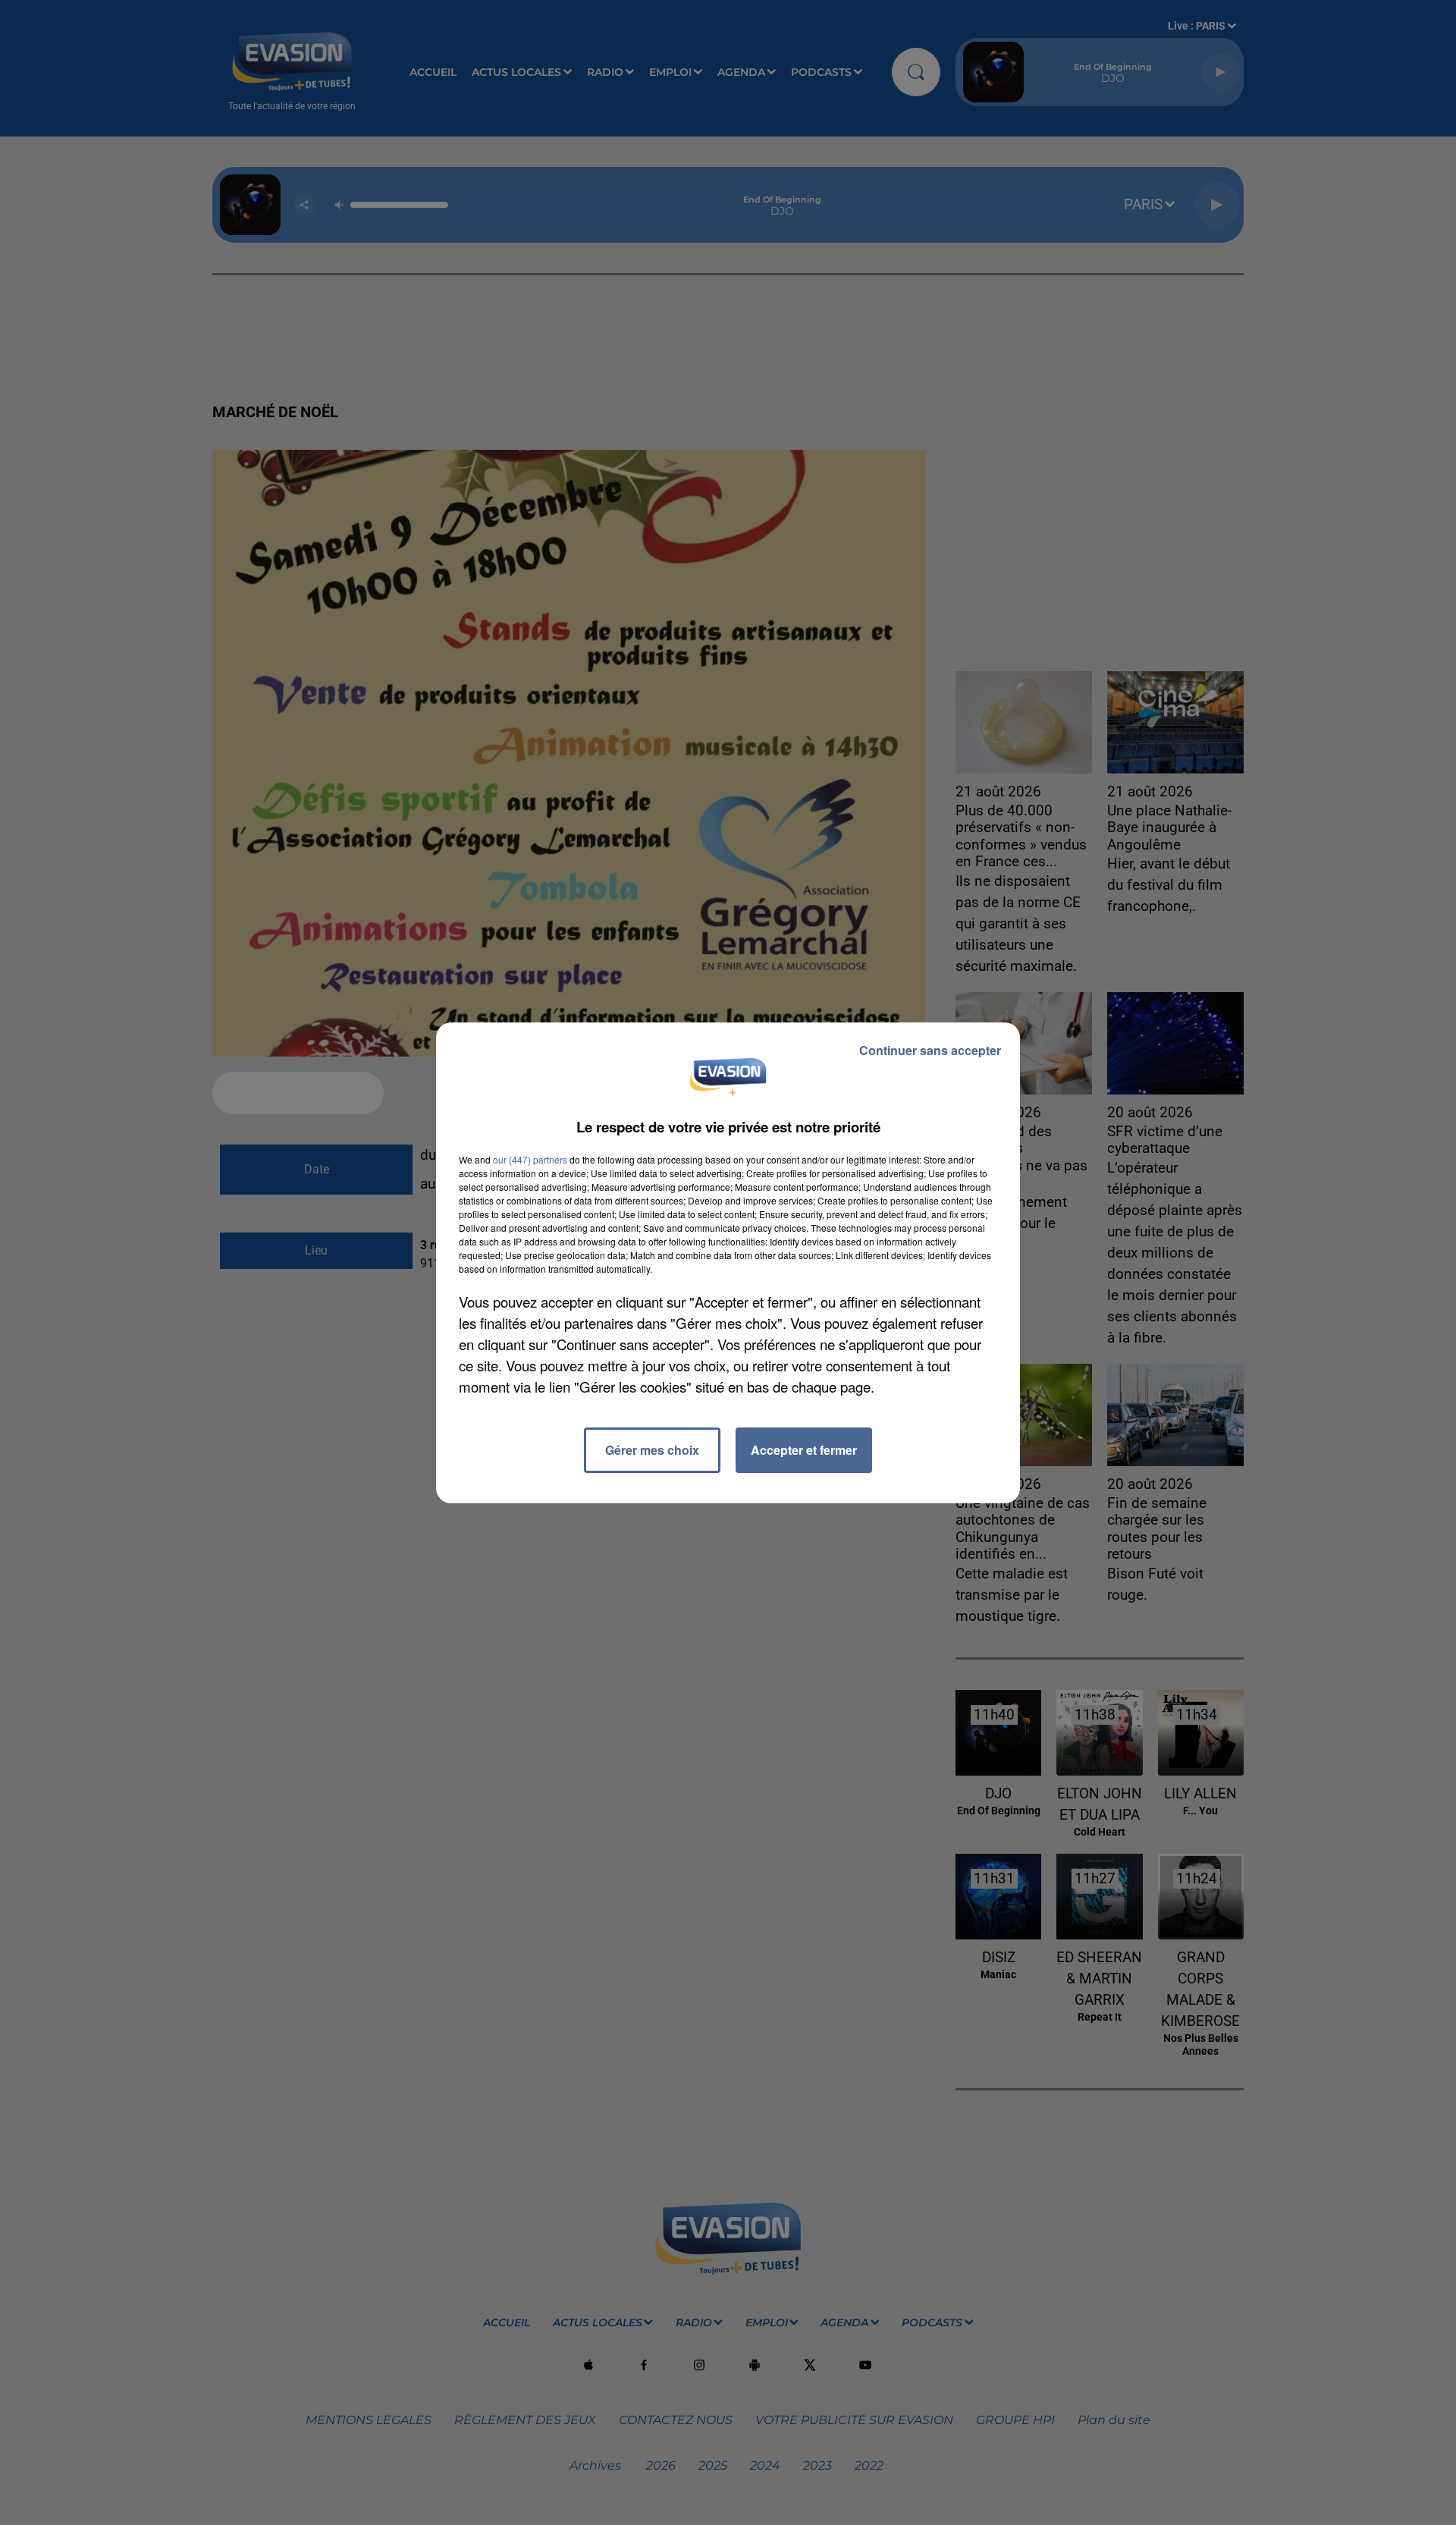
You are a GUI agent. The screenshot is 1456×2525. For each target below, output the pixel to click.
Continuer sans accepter (930, 1050)
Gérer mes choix (652, 1450)
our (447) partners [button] (530, 1159)
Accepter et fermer (804, 1450)
